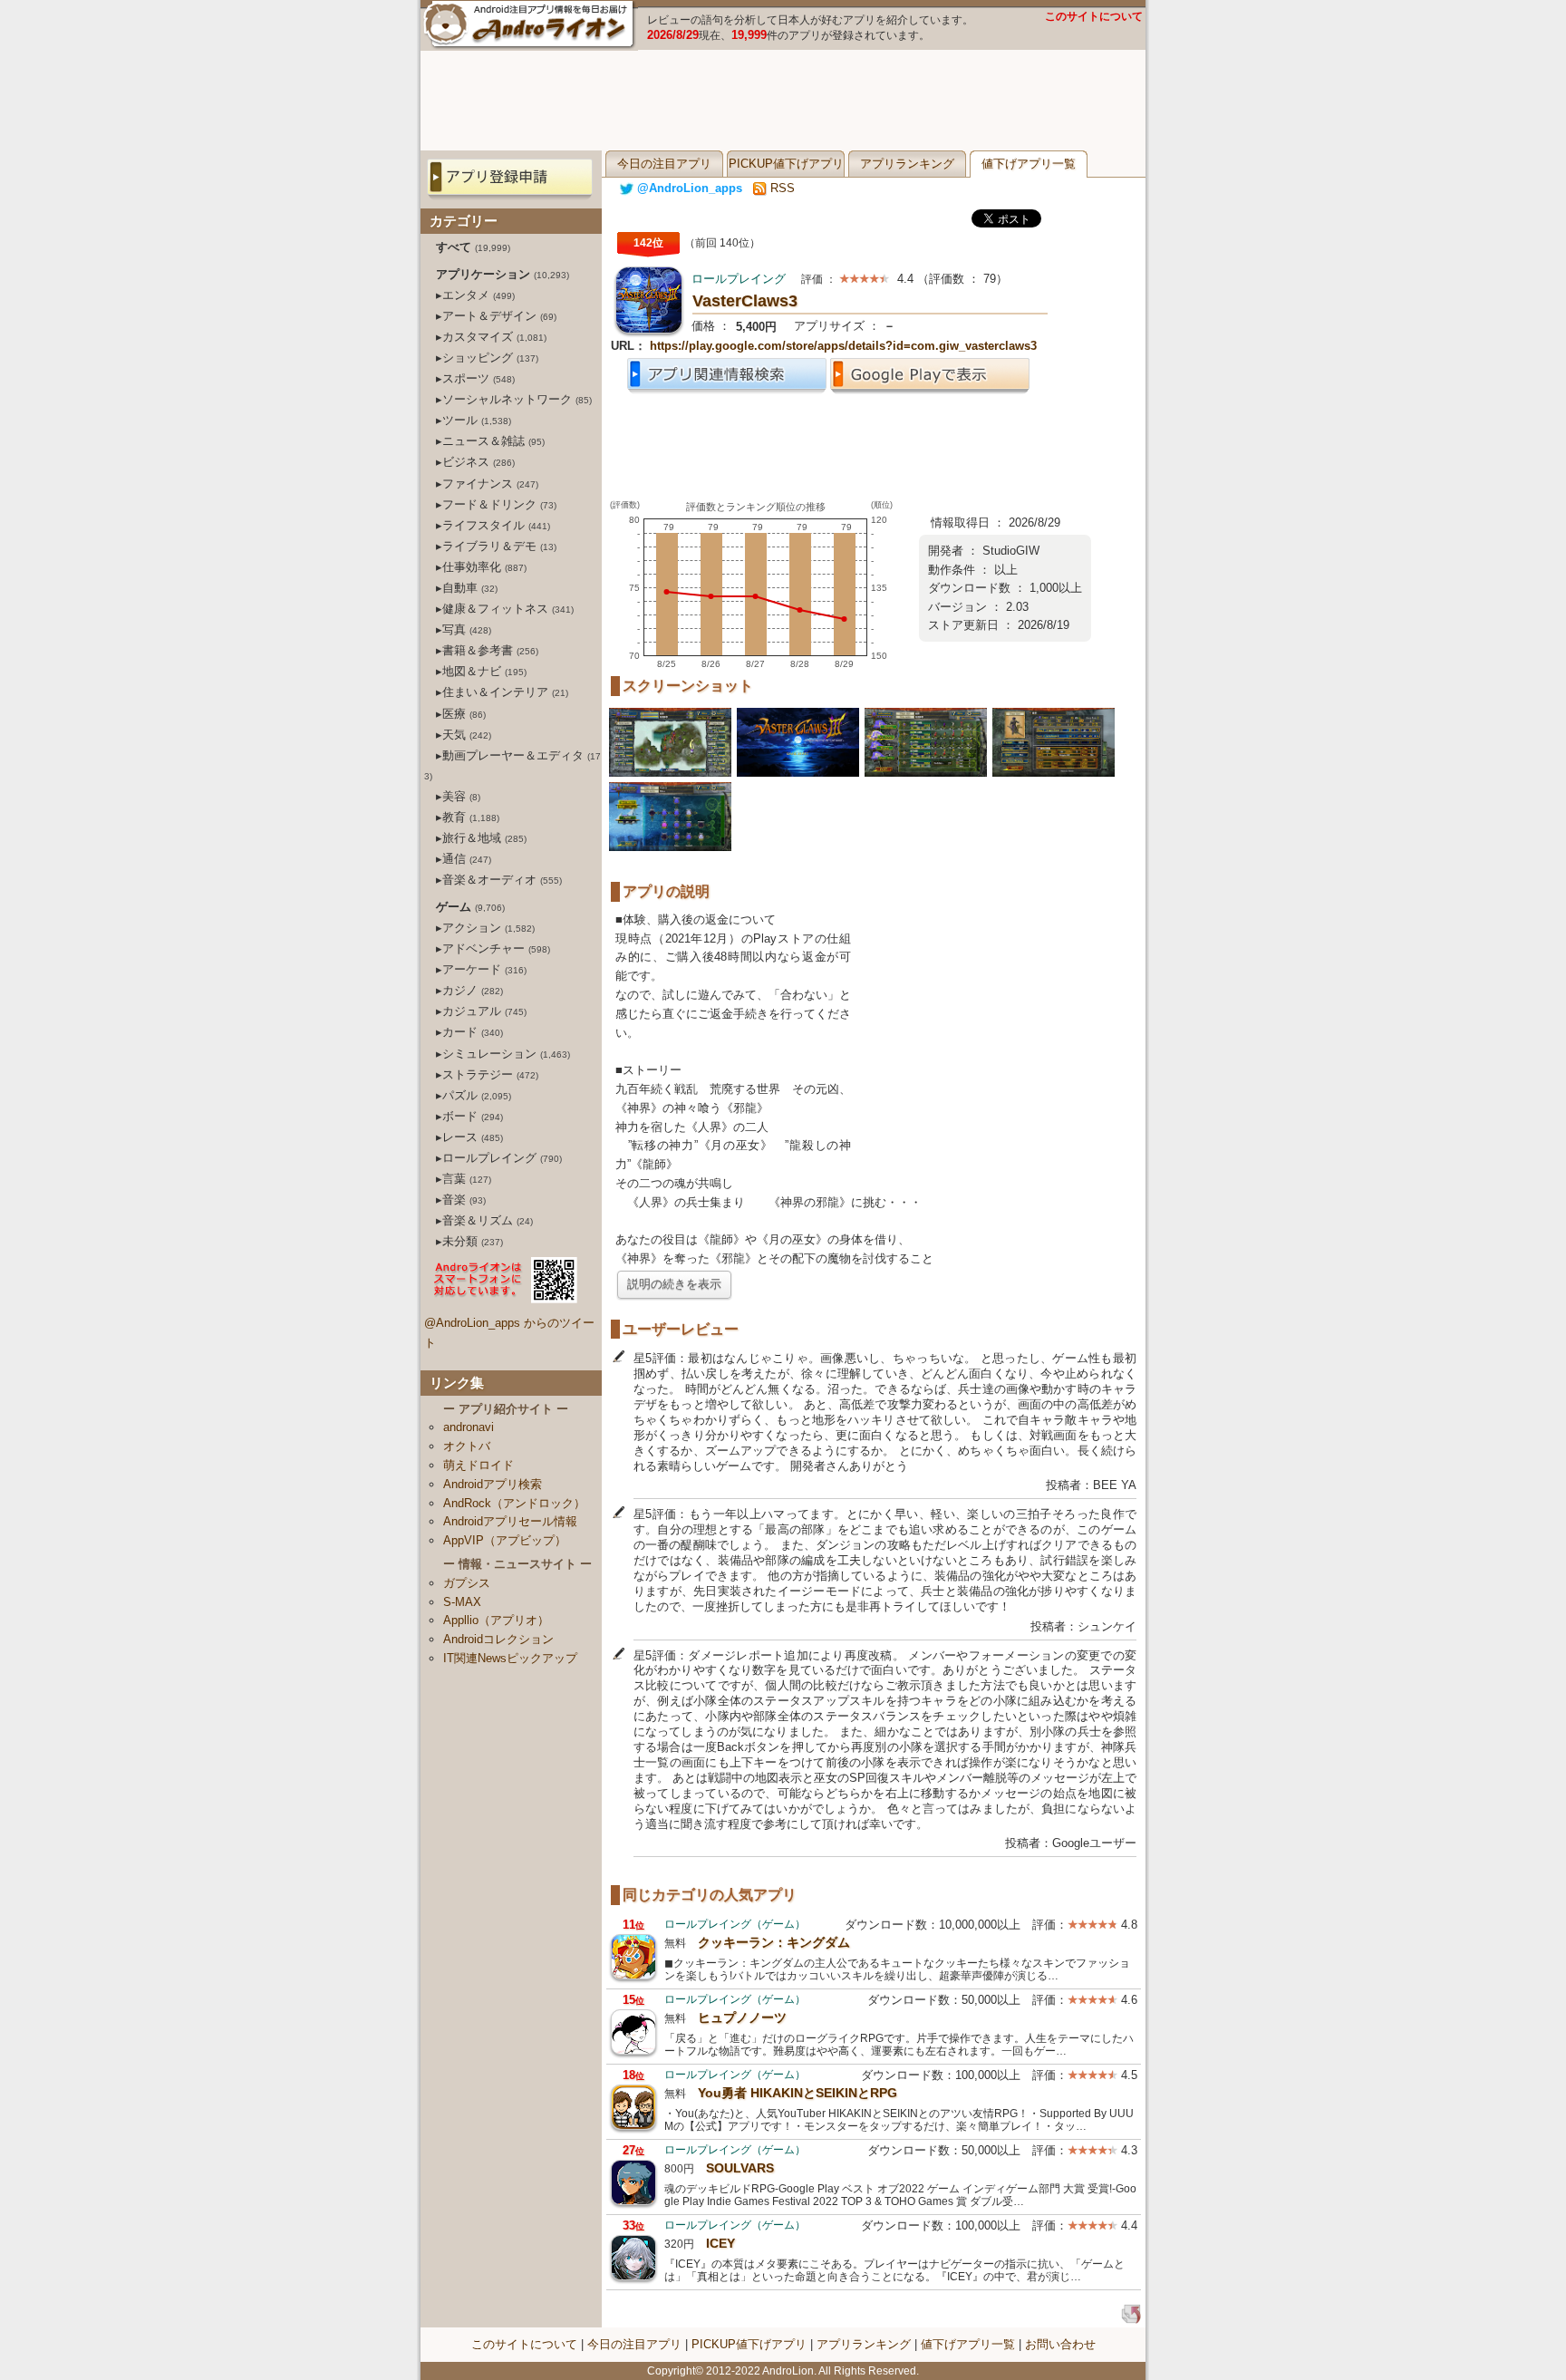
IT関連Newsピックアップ (510, 1658)
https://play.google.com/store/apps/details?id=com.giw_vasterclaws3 (843, 346)
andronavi (469, 1427)
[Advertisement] (783, 101)
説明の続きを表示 (674, 1284)
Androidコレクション (498, 1639)
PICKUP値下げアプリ (786, 164)
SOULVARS (740, 2168)
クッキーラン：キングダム (774, 1942)
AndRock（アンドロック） (514, 1503)
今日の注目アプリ (664, 164)
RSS (781, 188)
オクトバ (467, 1446)
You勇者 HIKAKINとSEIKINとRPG (797, 2093)
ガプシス (467, 1583)
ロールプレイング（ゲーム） (735, 1924)
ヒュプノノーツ (742, 2017)
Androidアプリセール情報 (510, 1521)
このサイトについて (1094, 16)
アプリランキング (907, 164)
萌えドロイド (478, 1465)
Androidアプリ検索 (493, 1484)
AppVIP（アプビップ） (505, 1540)
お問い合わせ (1060, 2344)
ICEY (720, 2243)
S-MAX (462, 1602)
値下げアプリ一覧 (1029, 164)
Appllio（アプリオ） (496, 1620)
